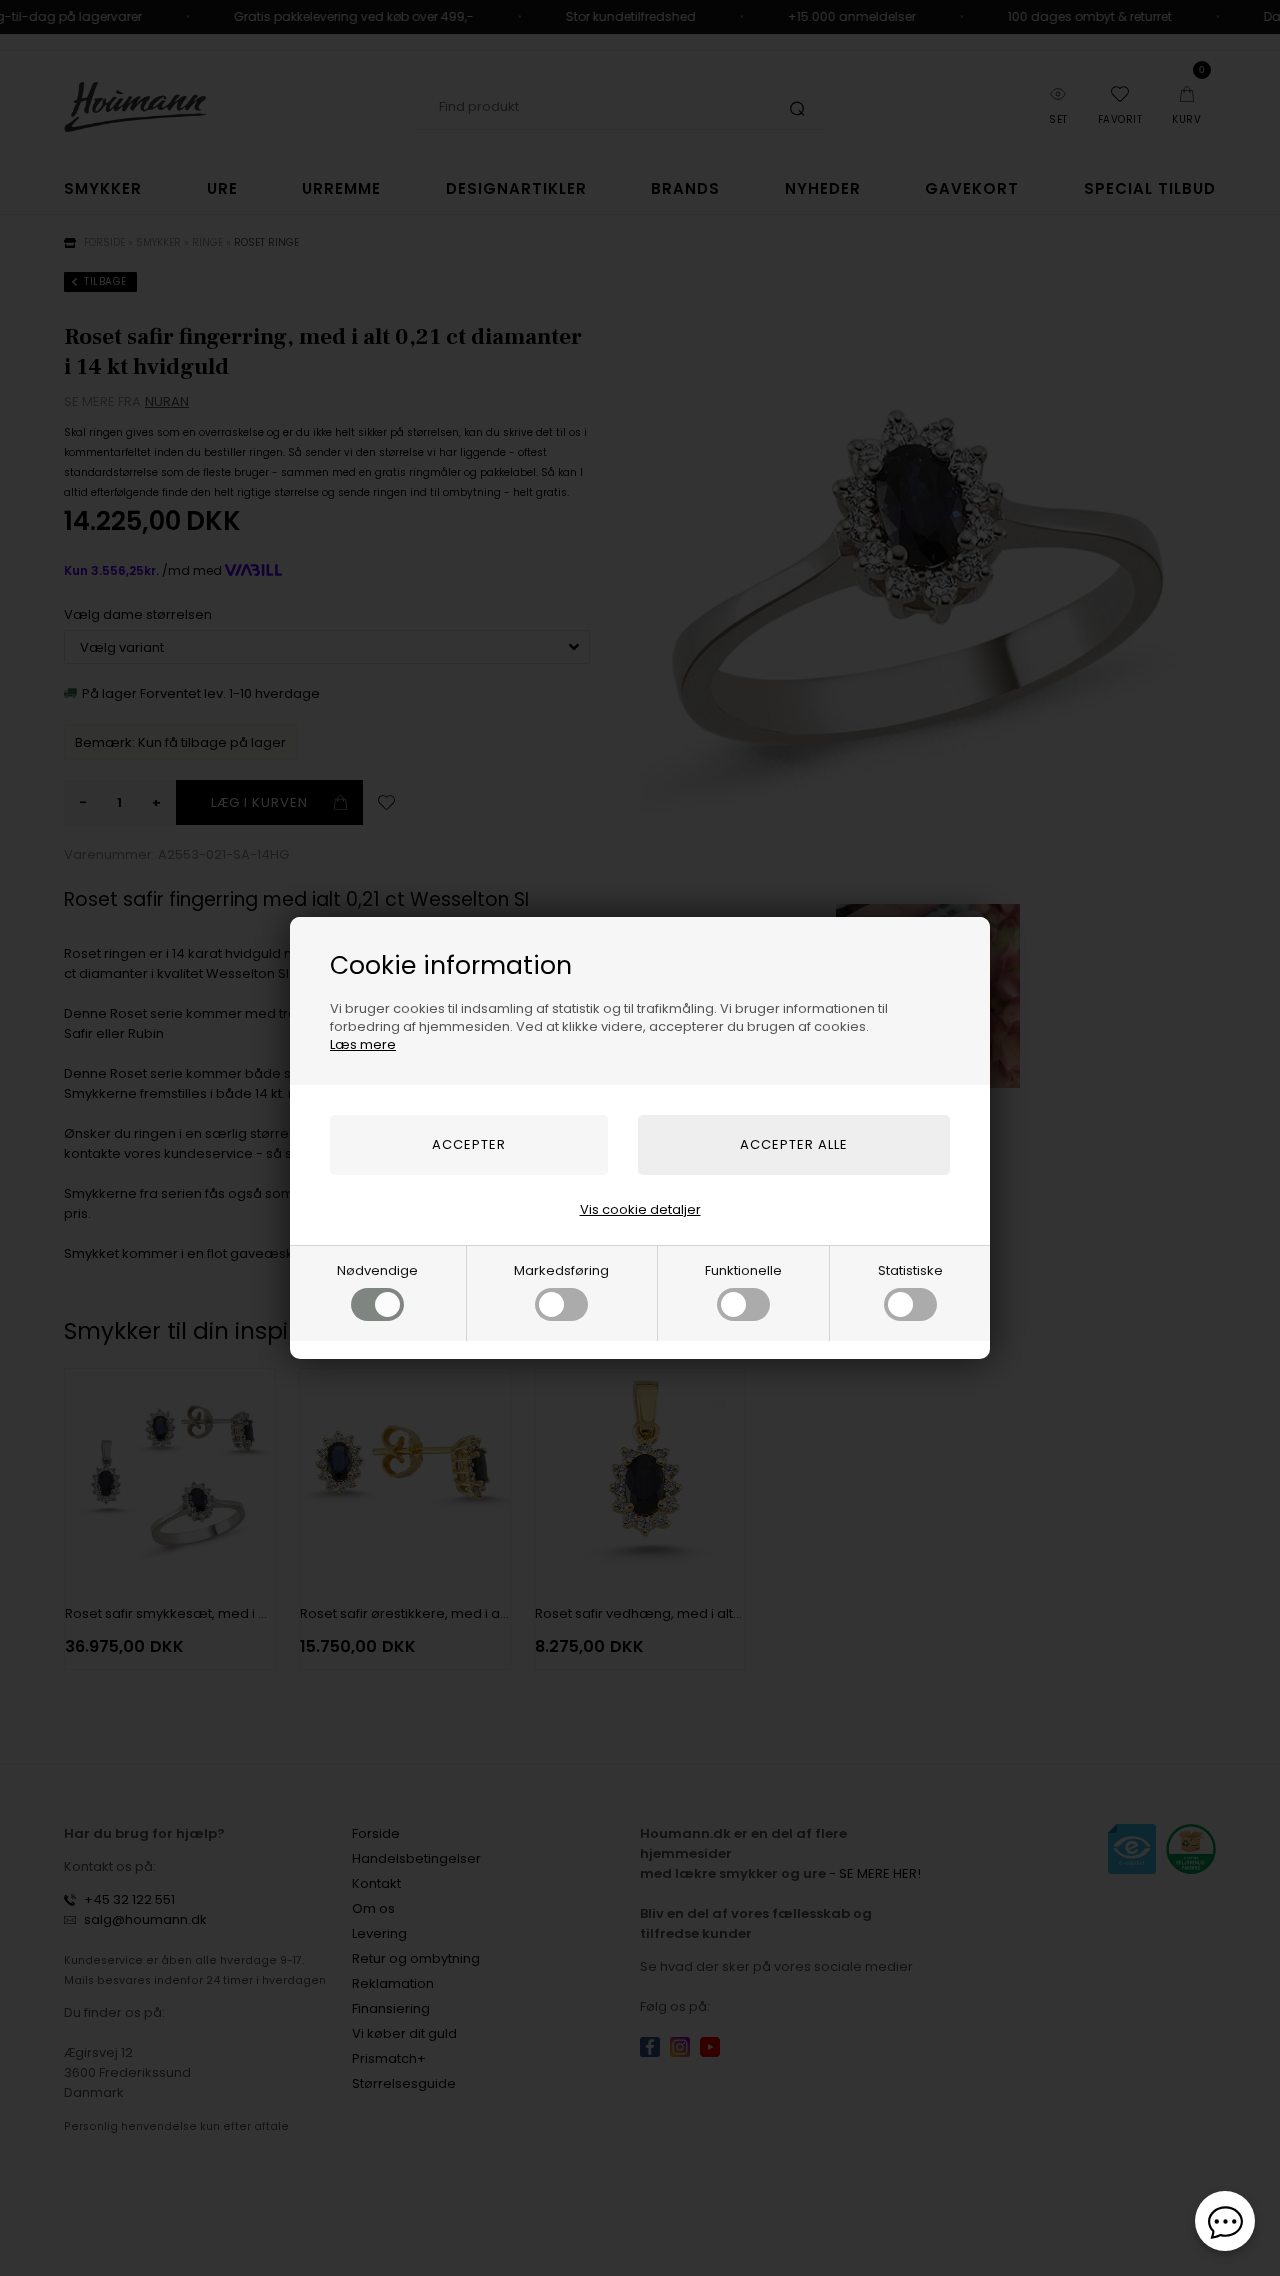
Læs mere (363, 1044)
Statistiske (910, 1270)
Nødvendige (377, 1270)
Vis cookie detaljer (640, 1209)
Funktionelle (743, 1270)
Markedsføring (561, 1270)
